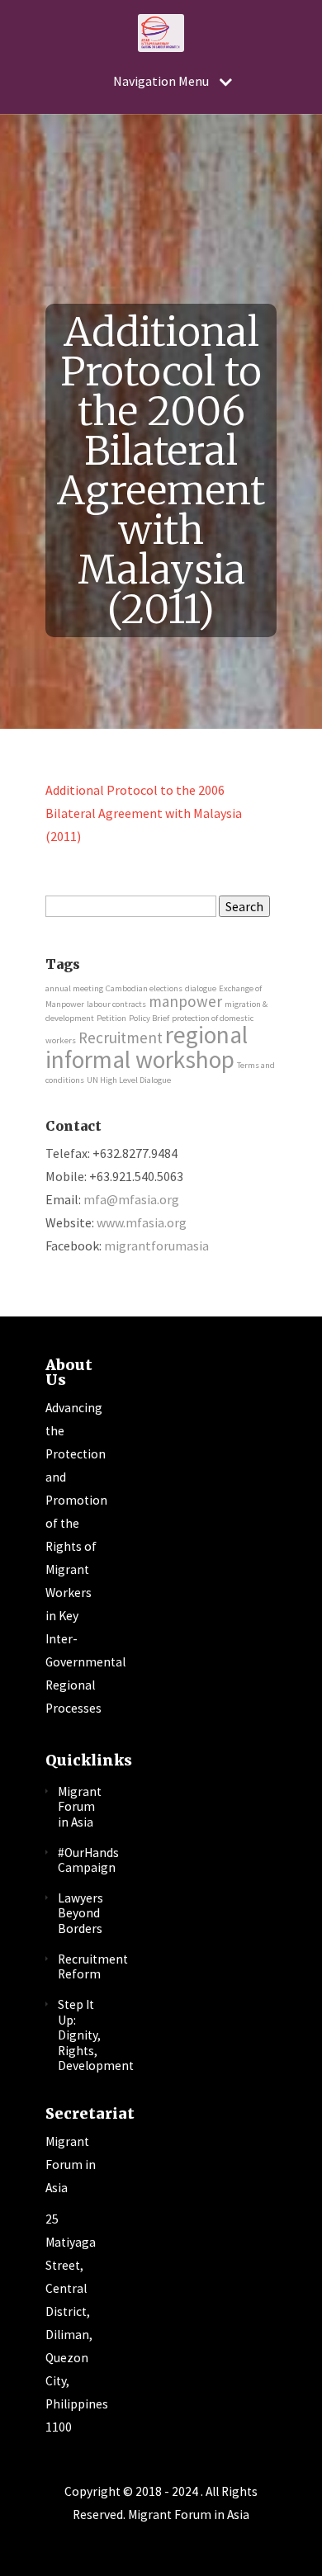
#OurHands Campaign (88, 1860)
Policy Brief (149, 1018)
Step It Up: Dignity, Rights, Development (96, 2035)
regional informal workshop (147, 1047)
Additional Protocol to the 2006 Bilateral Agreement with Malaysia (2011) (144, 813)
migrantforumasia (156, 1245)
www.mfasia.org (142, 1222)
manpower (185, 1001)
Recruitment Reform (93, 1967)
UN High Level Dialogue (129, 1080)
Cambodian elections (144, 988)
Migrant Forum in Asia (80, 1807)
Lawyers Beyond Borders (80, 1913)
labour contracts (116, 1004)
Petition (111, 1018)
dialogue (201, 988)
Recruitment (121, 1037)
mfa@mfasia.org (131, 1199)
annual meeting (74, 988)
